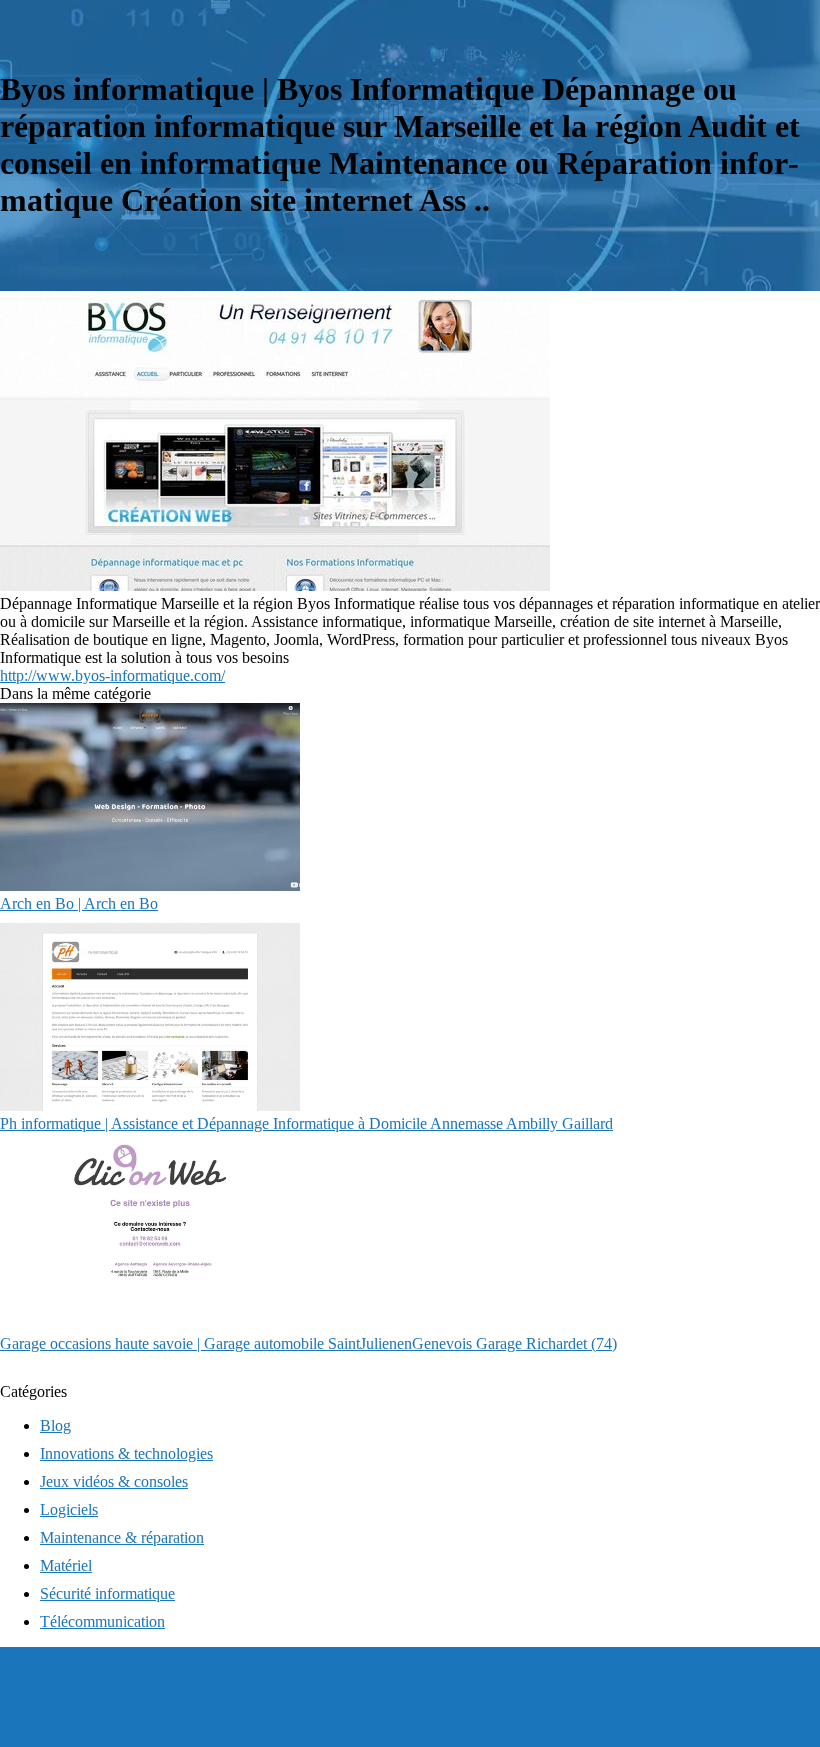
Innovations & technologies (126, 1453)
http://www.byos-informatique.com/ (112, 675)
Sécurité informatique (107, 1593)
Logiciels (69, 1509)
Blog (55, 1425)
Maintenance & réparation (122, 1537)
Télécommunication (102, 1621)
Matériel (66, 1565)
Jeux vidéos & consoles (114, 1481)
